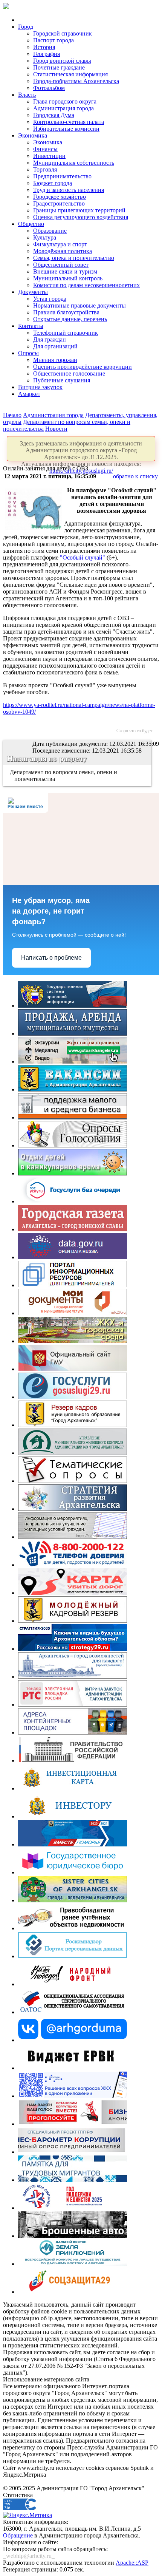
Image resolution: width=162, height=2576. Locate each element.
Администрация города (63, 108)
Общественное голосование (69, 373)
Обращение (18, 2535)
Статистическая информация (70, 74)
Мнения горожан (55, 360)
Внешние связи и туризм (65, 271)
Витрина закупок (40, 387)
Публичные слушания (62, 380)
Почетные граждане (59, 67)
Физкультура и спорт (60, 244)
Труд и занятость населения (69, 190)
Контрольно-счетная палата (69, 122)
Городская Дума (54, 115)
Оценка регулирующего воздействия (81, 217)
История (44, 47)
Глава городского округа (65, 101)
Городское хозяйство (60, 197)
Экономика (33, 135)
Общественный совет (61, 265)
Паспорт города (53, 40)
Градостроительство (59, 203)
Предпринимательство (62, 176)
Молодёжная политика (63, 251)
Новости (56, 429)
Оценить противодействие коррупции (83, 367)
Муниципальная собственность (74, 163)
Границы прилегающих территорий (79, 210)
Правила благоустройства (66, 312)
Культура (45, 237)
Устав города (50, 299)
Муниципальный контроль (68, 278)
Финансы (45, 149)
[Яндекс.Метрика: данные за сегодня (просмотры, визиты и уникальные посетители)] (28, 2515)
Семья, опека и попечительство (74, 258)
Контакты (31, 326)
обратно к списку (135, 476)
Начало (12, 415)
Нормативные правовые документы (79, 305)
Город (26, 27)
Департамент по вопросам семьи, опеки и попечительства (64, 775)
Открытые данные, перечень (70, 319)
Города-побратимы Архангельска (76, 81)
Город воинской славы (62, 61)
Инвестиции (49, 156)
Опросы (28, 353)
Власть (27, 95)
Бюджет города (53, 183)
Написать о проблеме (51, 958)
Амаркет (29, 394)
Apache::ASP (132, 2563)
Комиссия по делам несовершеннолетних (86, 285)
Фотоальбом (49, 88)
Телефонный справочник (66, 333)
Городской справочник (63, 33)
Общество (31, 224)
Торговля (45, 169)
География (47, 54)
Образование (50, 231)
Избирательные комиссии (66, 129)
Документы (33, 292)
